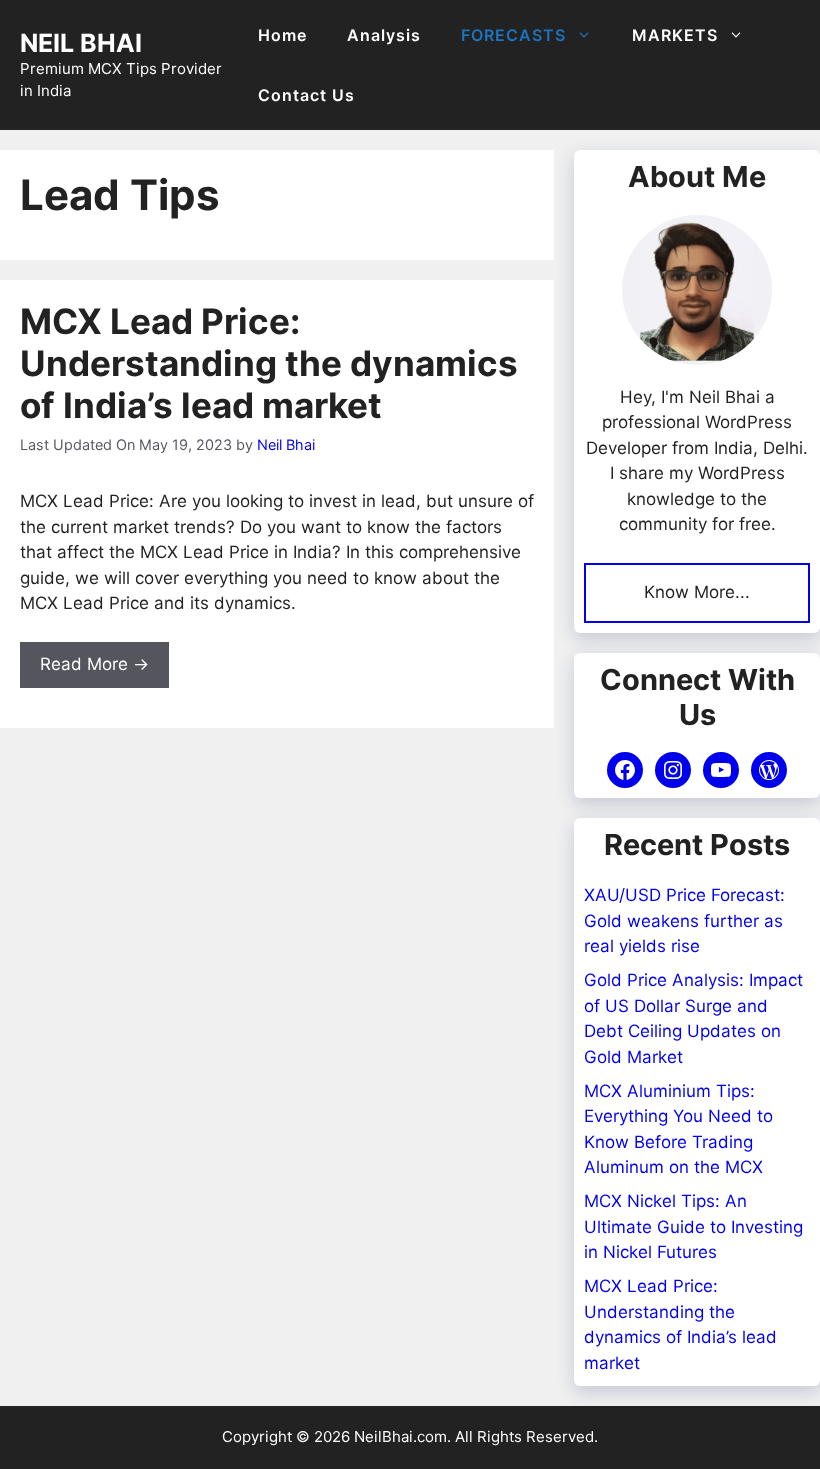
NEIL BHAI (81, 43)
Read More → (94, 664)
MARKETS (675, 35)
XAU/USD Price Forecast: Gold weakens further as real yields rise (684, 920)
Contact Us (306, 95)
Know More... (697, 592)
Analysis (384, 35)
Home (282, 35)
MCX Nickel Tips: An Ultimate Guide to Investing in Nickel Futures (693, 1226)
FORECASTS (513, 35)
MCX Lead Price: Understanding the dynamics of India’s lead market (269, 363)
